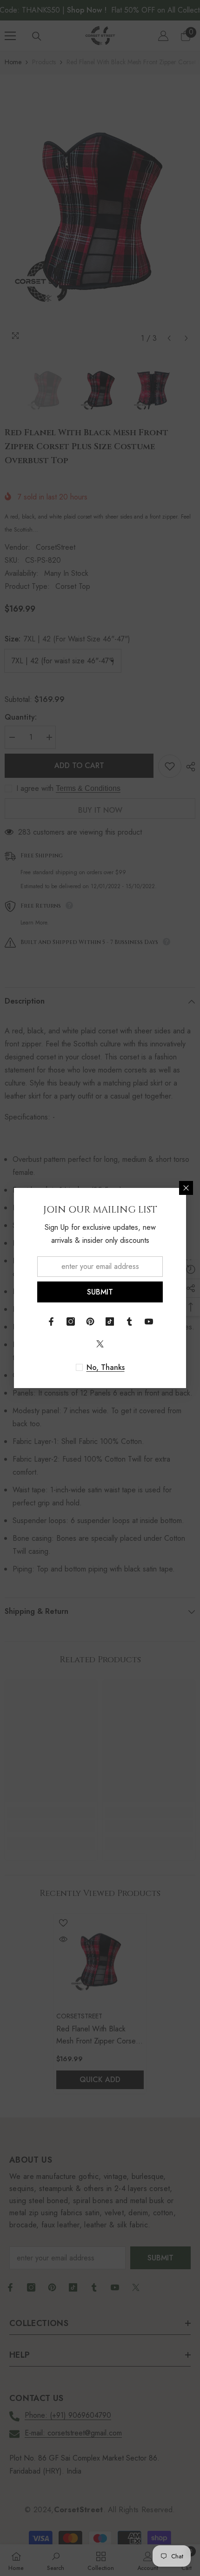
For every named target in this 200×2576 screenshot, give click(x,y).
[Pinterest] (90, 1322)
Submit (100, 1292)
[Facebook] (51, 1322)
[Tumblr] (129, 1322)
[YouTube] (149, 1322)
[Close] (186, 1188)
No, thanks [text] (106, 1368)
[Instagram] (71, 1322)
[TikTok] (110, 1322)
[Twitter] (100, 1344)
